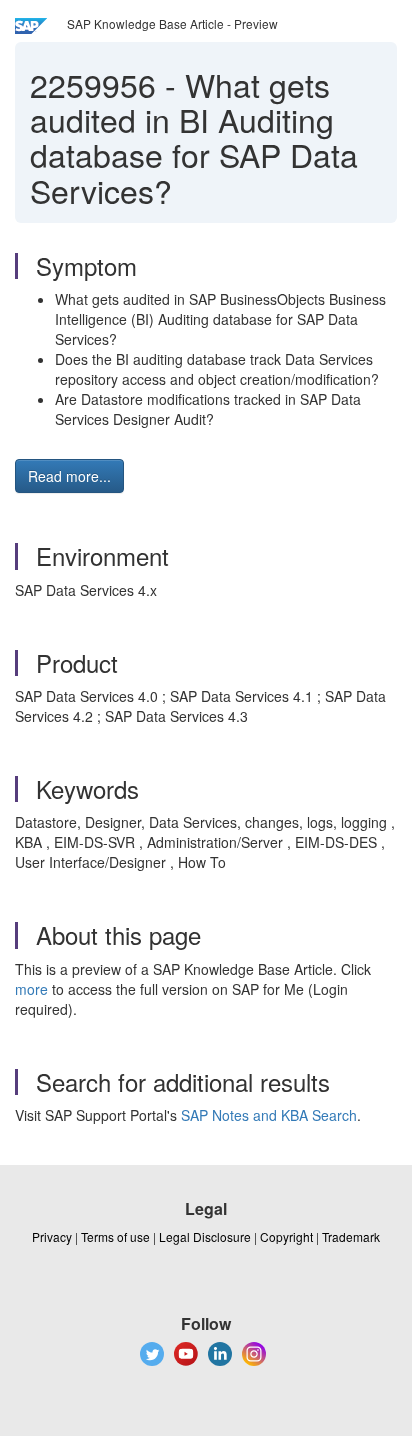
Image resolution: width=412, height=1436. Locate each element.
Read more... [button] (69, 476)
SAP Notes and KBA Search (269, 1115)
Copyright (286, 1236)
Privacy (52, 1236)
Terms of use (115, 1236)
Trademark (351, 1236)
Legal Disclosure (205, 1236)
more (31, 989)
